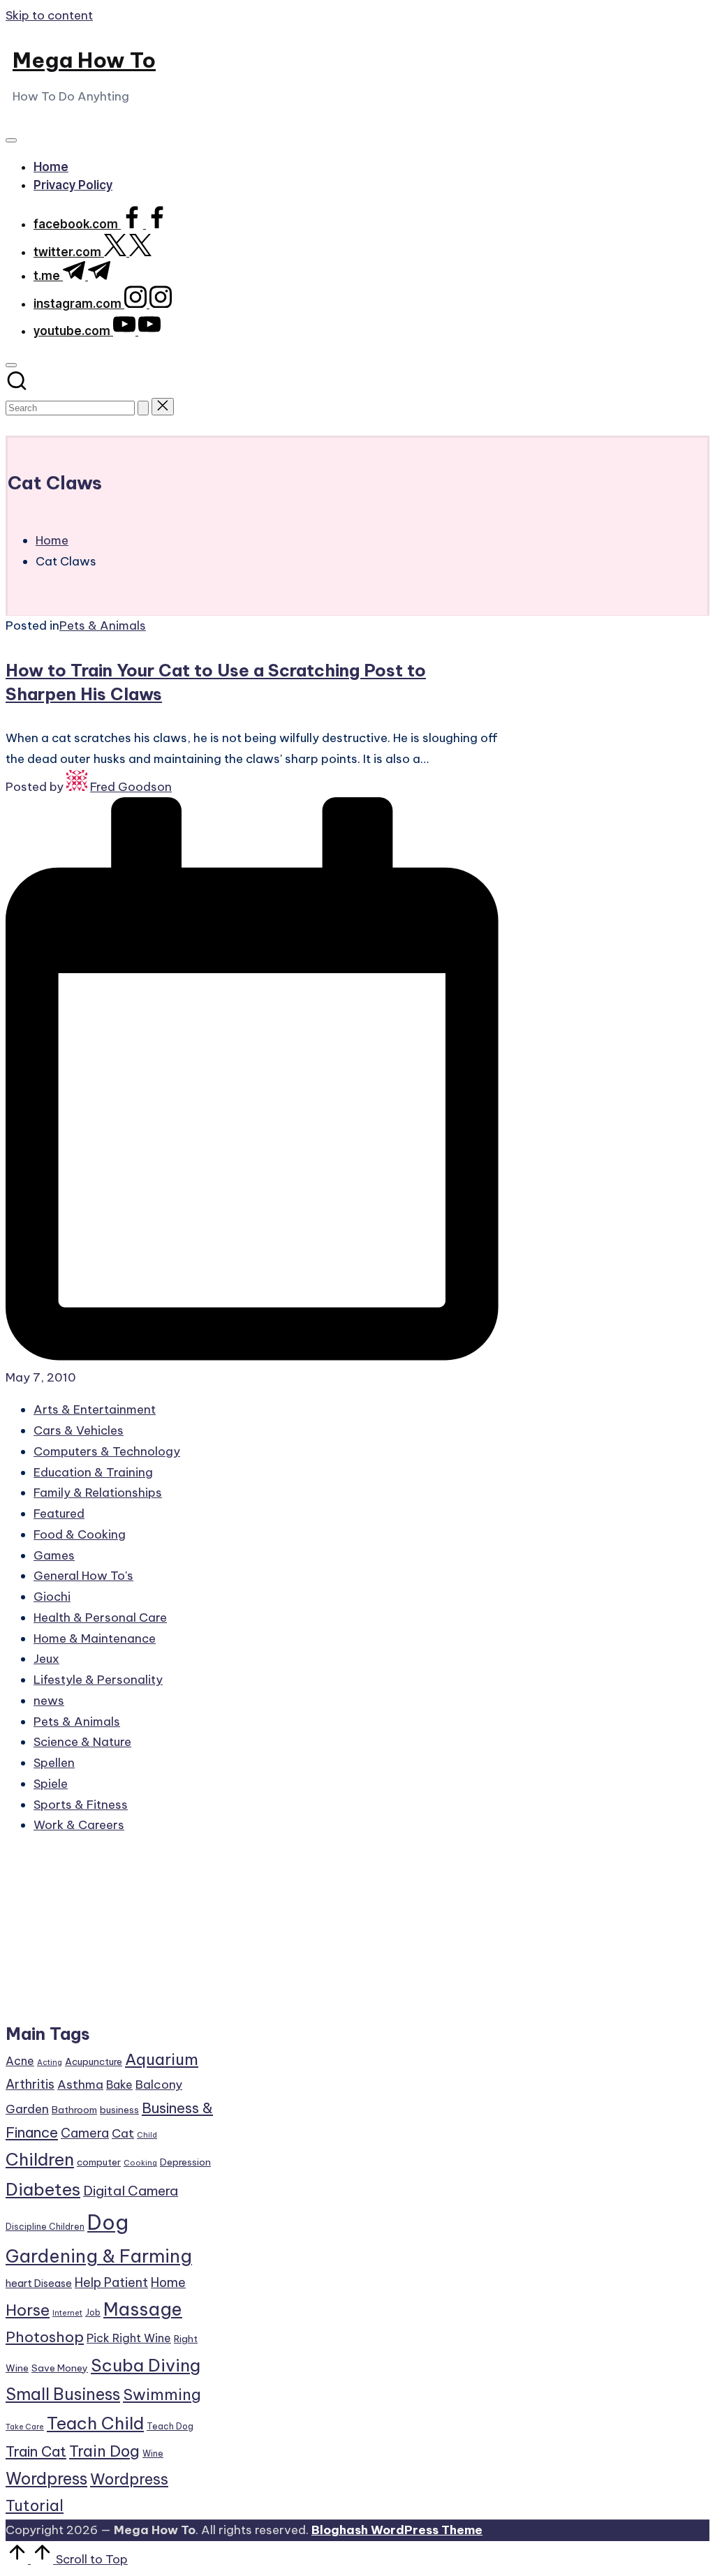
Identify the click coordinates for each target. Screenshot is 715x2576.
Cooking (140, 2163)
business (119, 2110)
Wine (153, 2453)
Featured (59, 1513)
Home (168, 2282)
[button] (143, 408)
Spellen (54, 1763)
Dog (108, 2222)
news (49, 1701)
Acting (50, 2062)
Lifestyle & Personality (98, 1680)
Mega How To (84, 60)
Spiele (51, 1784)
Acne (20, 2061)
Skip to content (49, 15)
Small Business (63, 2394)
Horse (28, 2310)
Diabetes (43, 2189)
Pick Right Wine (129, 2338)
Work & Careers (79, 1825)
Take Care (25, 2427)
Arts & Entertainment (95, 1409)
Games (54, 1555)
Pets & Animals (103, 626)
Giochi (52, 1597)
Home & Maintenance (95, 1638)
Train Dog (104, 2451)
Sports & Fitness (81, 1805)
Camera (85, 2133)
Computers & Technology (107, 1451)
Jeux (46, 1659)
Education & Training (93, 1472)
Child (147, 2135)
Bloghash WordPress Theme (397, 2530)
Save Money (60, 2368)
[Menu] (11, 140)
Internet (67, 2313)
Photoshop (45, 2337)
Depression (185, 2162)
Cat (123, 2133)
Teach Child (95, 2423)
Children (40, 2159)
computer (99, 2162)
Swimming (162, 2394)
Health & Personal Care (100, 1618)
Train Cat (36, 2451)
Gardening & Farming (99, 2256)
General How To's (83, 1576)
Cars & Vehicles (79, 1430)
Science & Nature (82, 1742)
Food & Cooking (80, 1534)
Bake (119, 2085)
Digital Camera (131, 2191)
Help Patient (111, 2282)
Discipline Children (45, 2227)
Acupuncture (94, 2061)
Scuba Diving (146, 2365)
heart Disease (39, 2283)
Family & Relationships (98, 1493)
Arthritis (30, 2084)
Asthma (80, 2085)
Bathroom (74, 2110)
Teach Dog (170, 2426)
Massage (143, 2309)
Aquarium (162, 2059)
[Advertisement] (111, 1935)
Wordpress (46, 2479)
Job (93, 2312)
